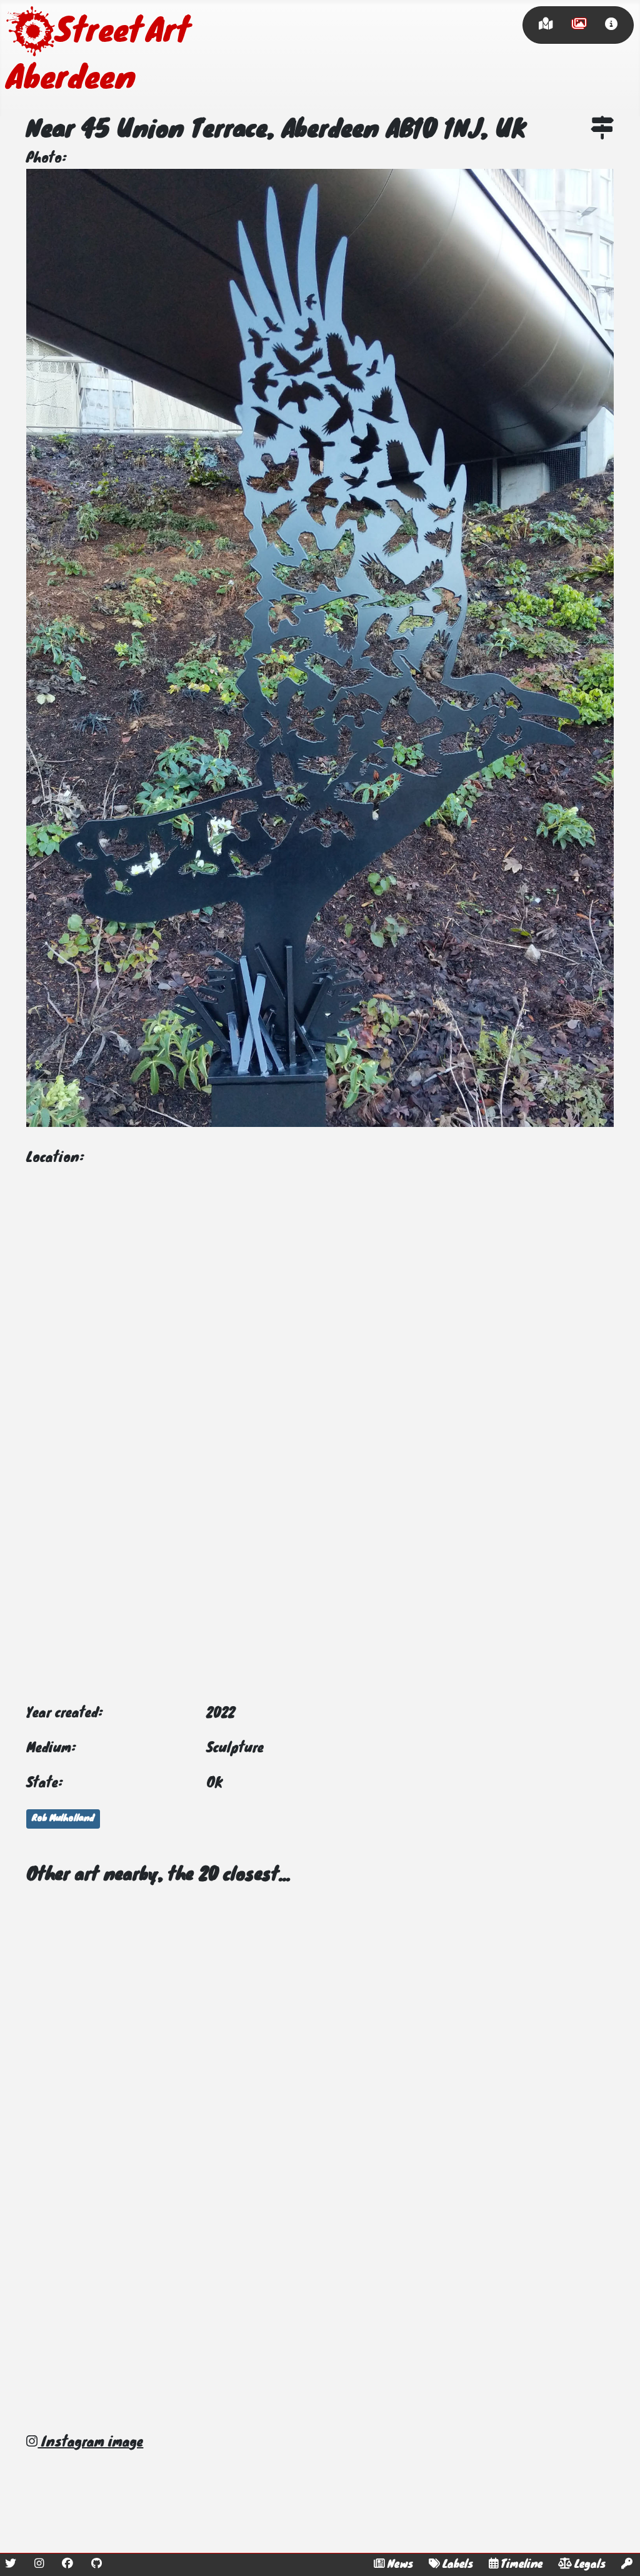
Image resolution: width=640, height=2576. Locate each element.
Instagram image (90, 2443)
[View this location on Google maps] (602, 131)
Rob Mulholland (63, 1819)
